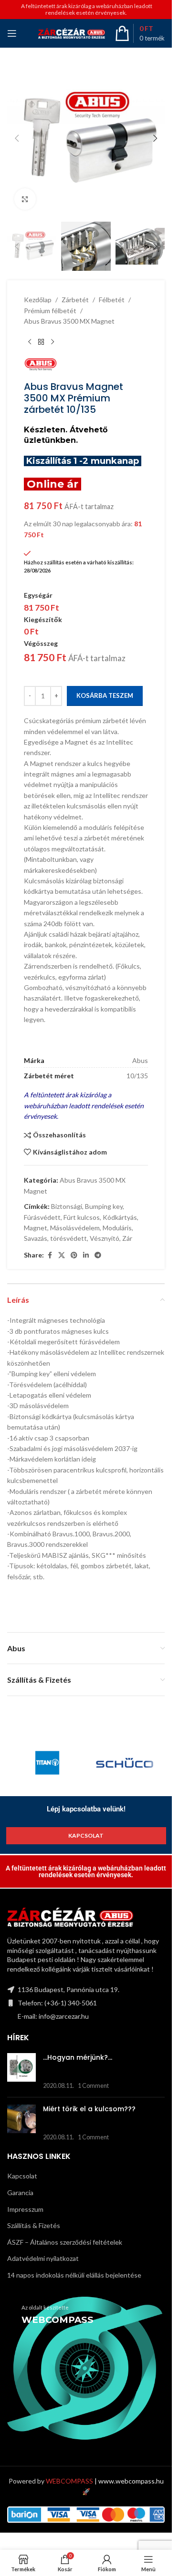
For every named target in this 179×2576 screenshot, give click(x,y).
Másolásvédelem (75, 1228)
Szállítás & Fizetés (34, 2225)
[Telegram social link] (98, 1255)
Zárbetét (75, 300)
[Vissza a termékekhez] (41, 342)
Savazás (36, 1238)
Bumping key (104, 1206)
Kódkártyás (120, 1217)
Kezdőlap (38, 300)
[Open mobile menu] (12, 33)
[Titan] (47, 1763)
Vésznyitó (105, 1238)
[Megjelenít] (25, 199)
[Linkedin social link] (86, 1255)
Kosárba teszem (105, 695)
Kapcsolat (22, 2176)
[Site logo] (72, 33)
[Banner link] (86, 2368)
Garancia (20, 2193)
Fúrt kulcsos (82, 1217)
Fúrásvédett (42, 1217)
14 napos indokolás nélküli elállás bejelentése (74, 2275)
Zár (127, 1238)
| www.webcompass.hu (105, 2481)
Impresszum (25, 2209)
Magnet (36, 1228)
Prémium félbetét (50, 311)
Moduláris (117, 1228)
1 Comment (93, 2086)
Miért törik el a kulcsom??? (89, 2109)
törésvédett (68, 1238)
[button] (17, 138)
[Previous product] (30, 342)
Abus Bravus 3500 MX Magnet (69, 321)
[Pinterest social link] (74, 1255)
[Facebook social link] (50, 1255)
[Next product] (53, 342)
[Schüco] (125, 1763)
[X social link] (62, 1255)
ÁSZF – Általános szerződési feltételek (65, 2242)
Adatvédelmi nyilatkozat (43, 2258)
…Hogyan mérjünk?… (78, 2057)
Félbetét (112, 300)
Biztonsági (67, 1206)
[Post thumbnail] (21, 2072)
